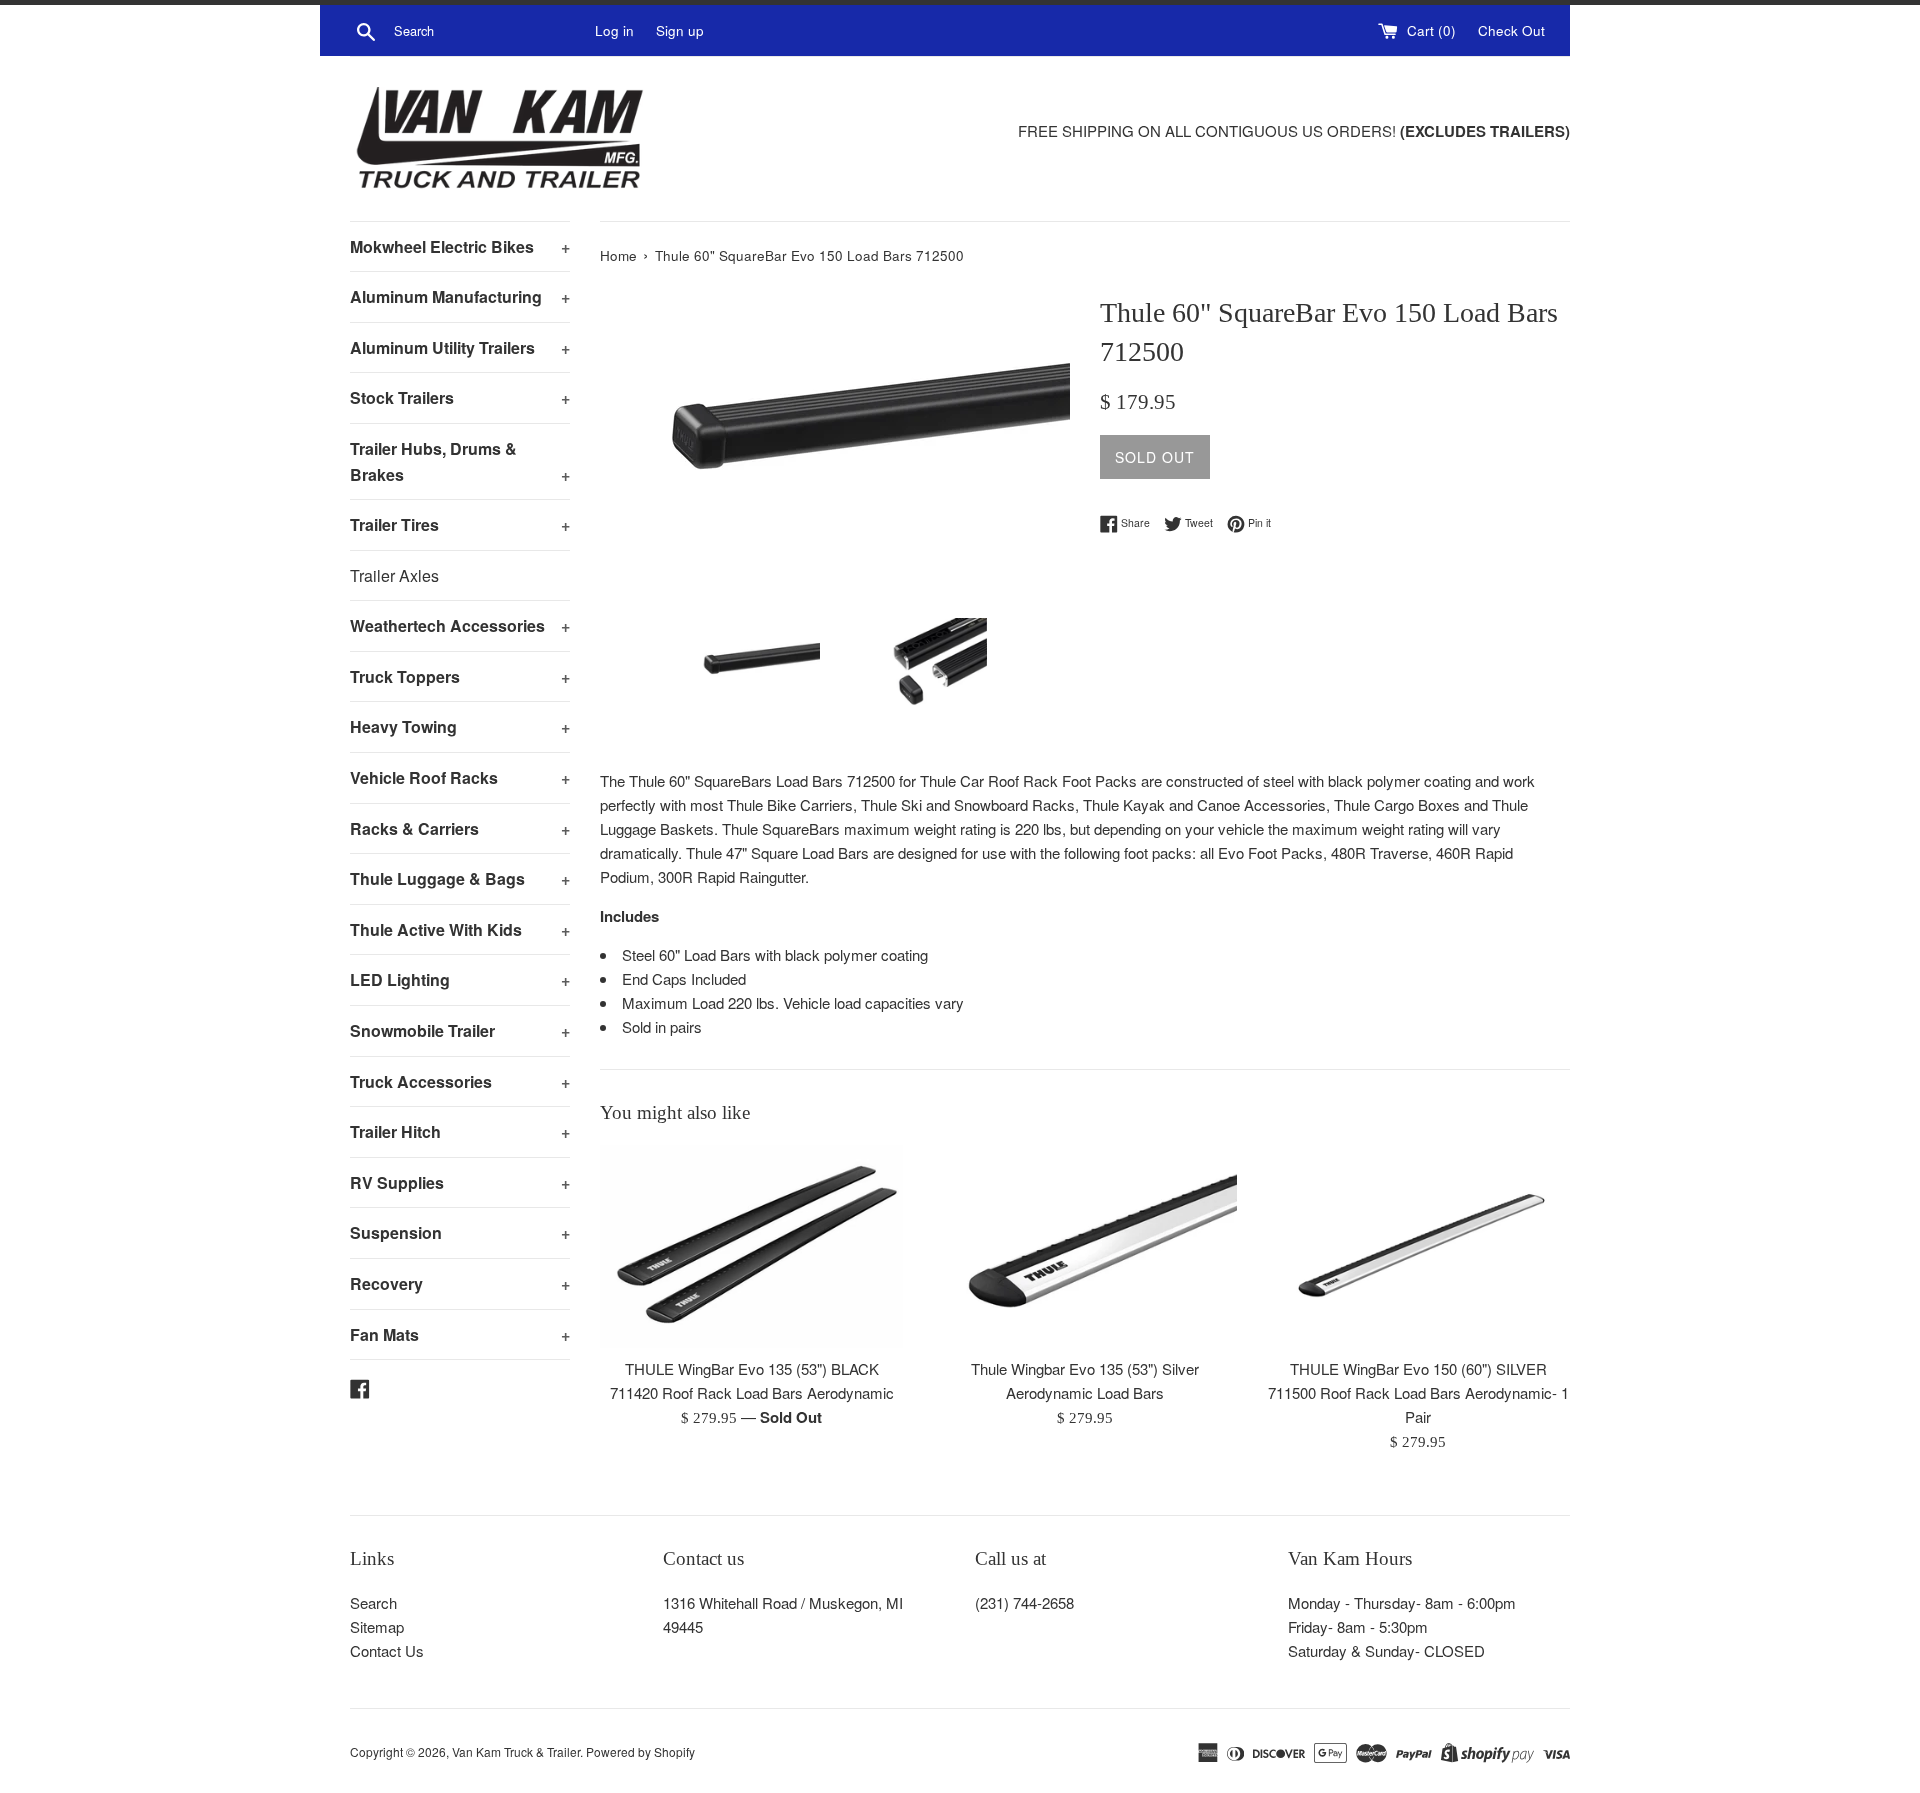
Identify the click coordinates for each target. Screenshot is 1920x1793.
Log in (614, 30)
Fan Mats (460, 1334)
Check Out (1511, 30)
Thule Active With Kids (460, 929)
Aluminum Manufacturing (460, 296)
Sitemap (377, 1626)
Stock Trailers (460, 397)
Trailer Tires (460, 524)
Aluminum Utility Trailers (460, 347)
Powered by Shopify (640, 1751)
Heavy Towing (460, 726)
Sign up (680, 30)
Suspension (460, 1232)
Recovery (460, 1283)
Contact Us (387, 1650)
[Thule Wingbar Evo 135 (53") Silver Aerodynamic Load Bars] (1084, 1246)
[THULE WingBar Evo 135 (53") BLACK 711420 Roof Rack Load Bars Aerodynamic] (751, 1246)
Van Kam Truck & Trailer (516, 1751)
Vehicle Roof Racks (460, 777)
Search (373, 1602)
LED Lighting (460, 979)
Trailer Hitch (460, 1131)
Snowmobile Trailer (460, 1030)
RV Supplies (460, 1182)
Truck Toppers (460, 676)
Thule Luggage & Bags (460, 878)
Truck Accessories (460, 1081)
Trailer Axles (394, 575)
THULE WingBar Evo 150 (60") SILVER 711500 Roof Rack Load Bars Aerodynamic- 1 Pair (1418, 1393)
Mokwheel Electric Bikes (460, 246)
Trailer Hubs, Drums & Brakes (460, 461)
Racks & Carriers (460, 828)
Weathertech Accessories (460, 625)
